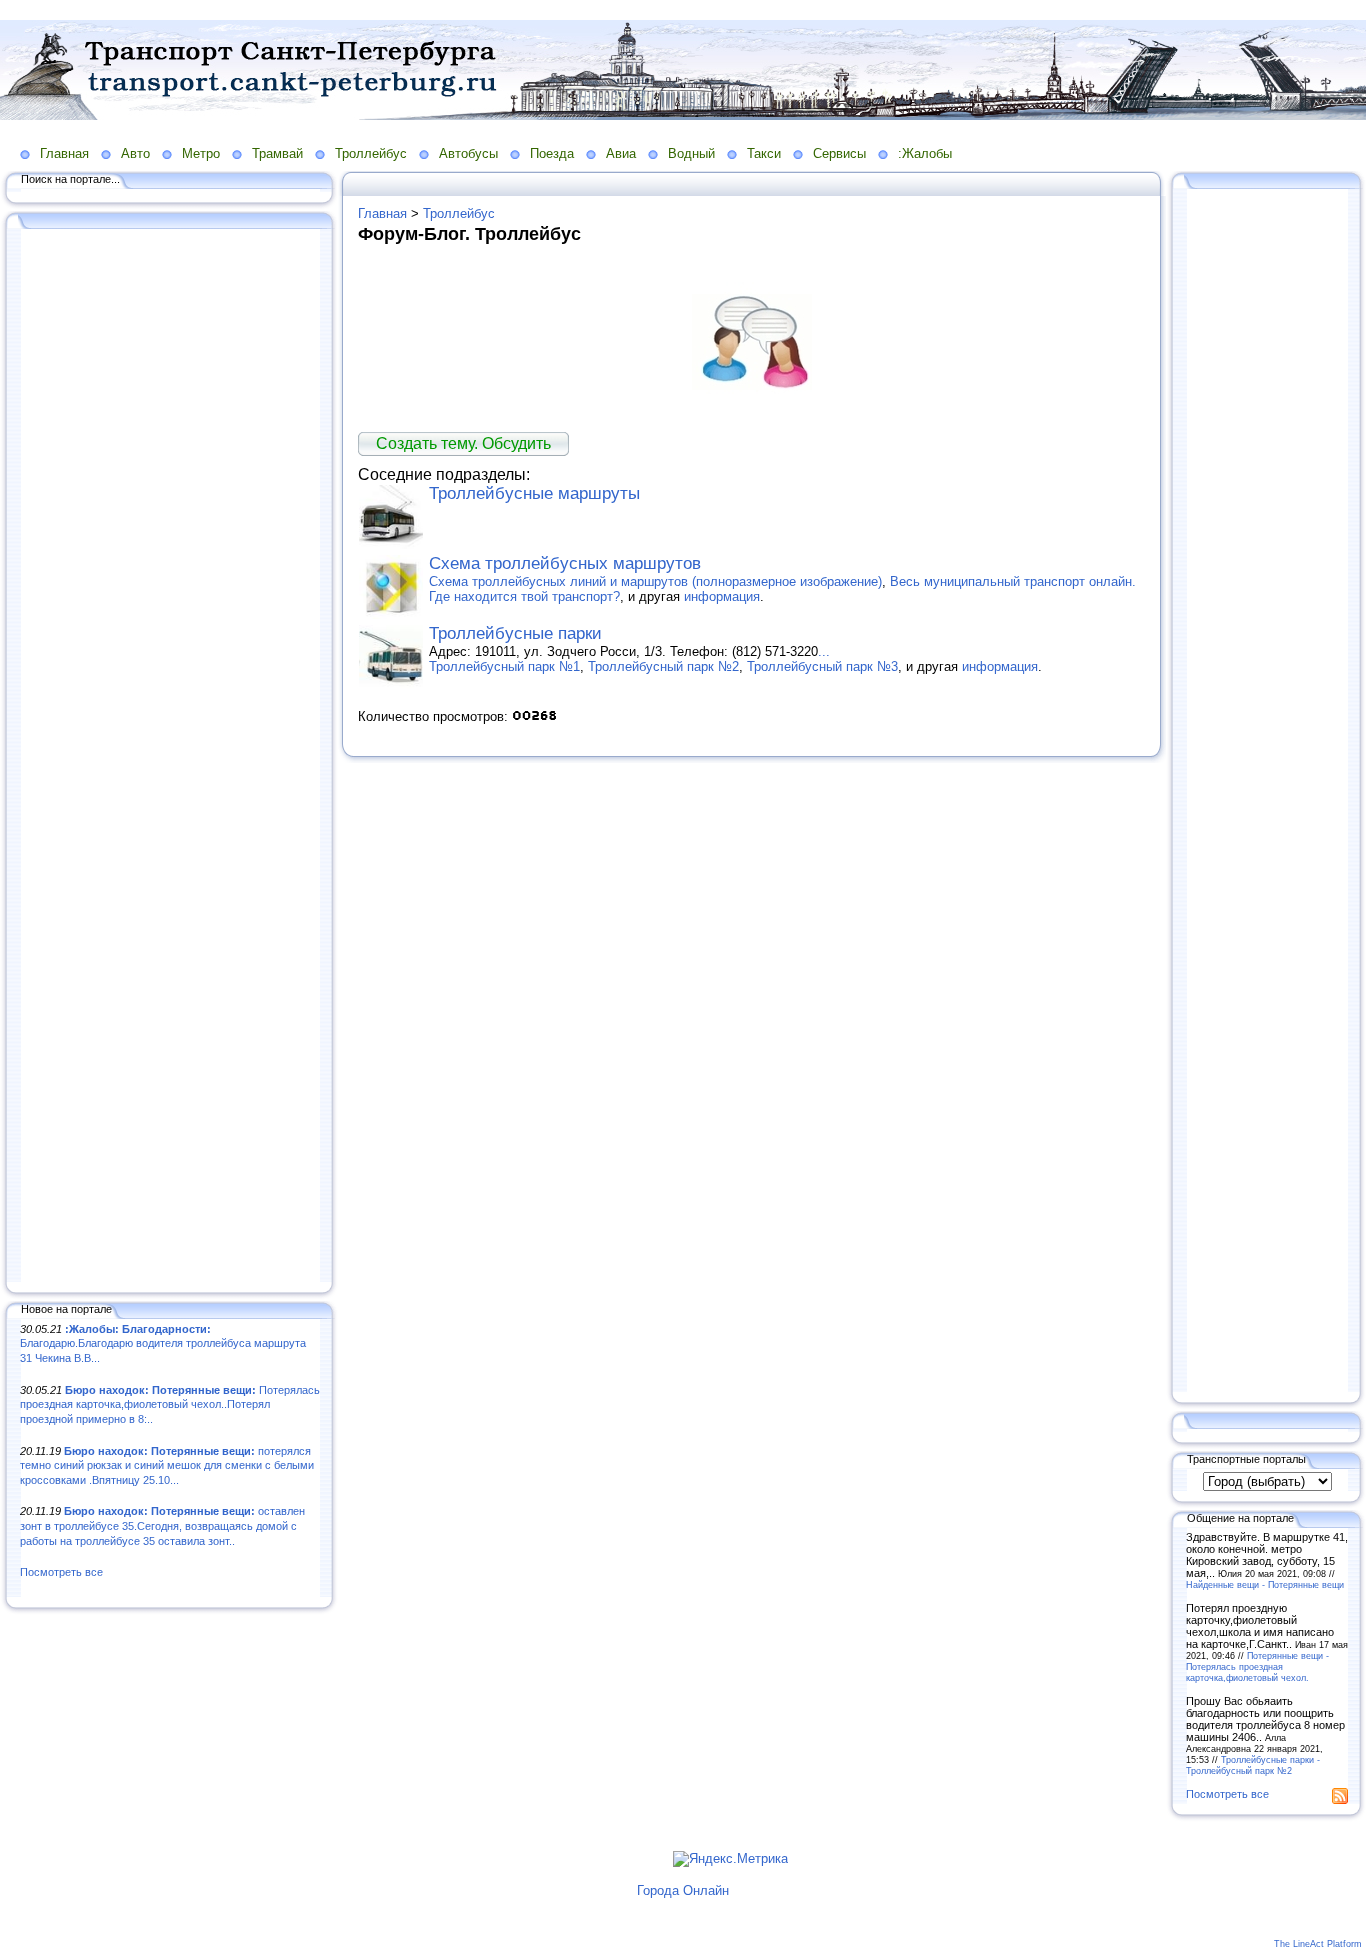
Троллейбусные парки (515, 633)
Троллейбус (371, 153)
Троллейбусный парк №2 (663, 666)
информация (722, 596)
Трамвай (277, 153)
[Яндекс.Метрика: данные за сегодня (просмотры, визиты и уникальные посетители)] (730, 1859)
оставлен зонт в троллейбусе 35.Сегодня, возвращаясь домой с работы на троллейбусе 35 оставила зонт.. (162, 1525)
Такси (764, 153)
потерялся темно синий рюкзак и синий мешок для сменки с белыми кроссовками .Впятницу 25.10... (167, 1465)
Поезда (552, 153)
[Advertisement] (170, 757)
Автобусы (468, 153)
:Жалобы (925, 153)
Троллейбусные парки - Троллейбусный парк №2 (1253, 1765)
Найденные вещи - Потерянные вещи (1265, 1584)
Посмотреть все (61, 1572)
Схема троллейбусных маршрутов (565, 563)
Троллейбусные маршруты (534, 493)
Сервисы (839, 153)
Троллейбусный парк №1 (504, 666)
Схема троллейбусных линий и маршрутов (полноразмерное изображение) (655, 581)
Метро (201, 153)
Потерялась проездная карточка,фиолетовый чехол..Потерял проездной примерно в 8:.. (170, 1404)
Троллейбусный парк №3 (822, 666)
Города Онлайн (683, 1890)
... (824, 651)
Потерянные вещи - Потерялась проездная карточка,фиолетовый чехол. (1257, 1666)
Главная (64, 153)
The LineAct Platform (1318, 1944)
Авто (135, 153)
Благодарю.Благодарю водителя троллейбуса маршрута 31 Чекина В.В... (163, 1343)
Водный (691, 153)
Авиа (621, 153)
